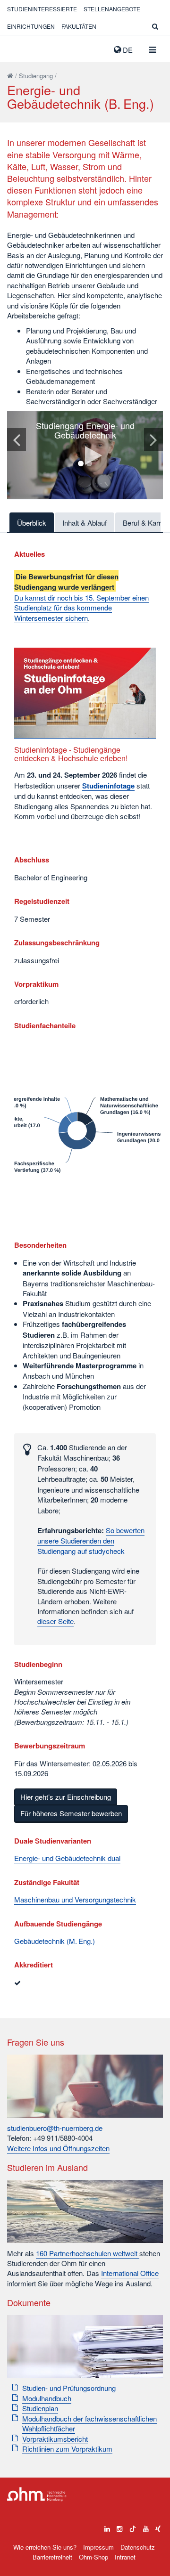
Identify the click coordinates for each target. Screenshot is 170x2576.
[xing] (158, 2527)
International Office (130, 2273)
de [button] (127, 50)
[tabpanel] (85, 455)
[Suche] (155, 26)
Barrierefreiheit (52, 2557)
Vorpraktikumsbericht (55, 2439)
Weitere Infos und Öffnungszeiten (58, 2148)
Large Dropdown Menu (37, 2494)
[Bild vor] (153, 439)
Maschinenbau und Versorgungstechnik (75, 1899)
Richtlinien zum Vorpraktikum (67, 2449)
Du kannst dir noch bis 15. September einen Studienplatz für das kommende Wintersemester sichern (81, 608)
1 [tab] (81, 463)
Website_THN (21, 48)
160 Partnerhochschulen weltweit (88, 2253)
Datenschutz (138, 2547)
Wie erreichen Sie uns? (45, 2547)
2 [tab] (89, 463)
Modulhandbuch (47, 2398)
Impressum (98, 2547)
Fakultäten (79, 26)
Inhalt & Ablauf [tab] (85, 523)
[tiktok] (133, 2527)
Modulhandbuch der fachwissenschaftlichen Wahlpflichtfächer (89, 2423)
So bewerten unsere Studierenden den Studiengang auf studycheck (91, 1540)
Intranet (125, 2557)
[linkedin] (107, 2527)
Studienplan (40, 2408)
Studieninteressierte (42, 9)
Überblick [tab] (32, 523)
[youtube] (146, 2527)
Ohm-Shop (93, 2557)
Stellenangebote (112, 9)
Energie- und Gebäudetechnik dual (67, 1858)
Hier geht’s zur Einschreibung (66, 1797)
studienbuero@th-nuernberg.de (55, 2128)
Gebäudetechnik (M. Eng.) (55, 1941)
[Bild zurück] (17, 439)
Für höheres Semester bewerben (71, 1813)
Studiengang (36, 76)
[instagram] (119, 2527)
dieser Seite (55, 1621)
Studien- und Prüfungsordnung (69, 2388)
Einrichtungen (31, 26)
